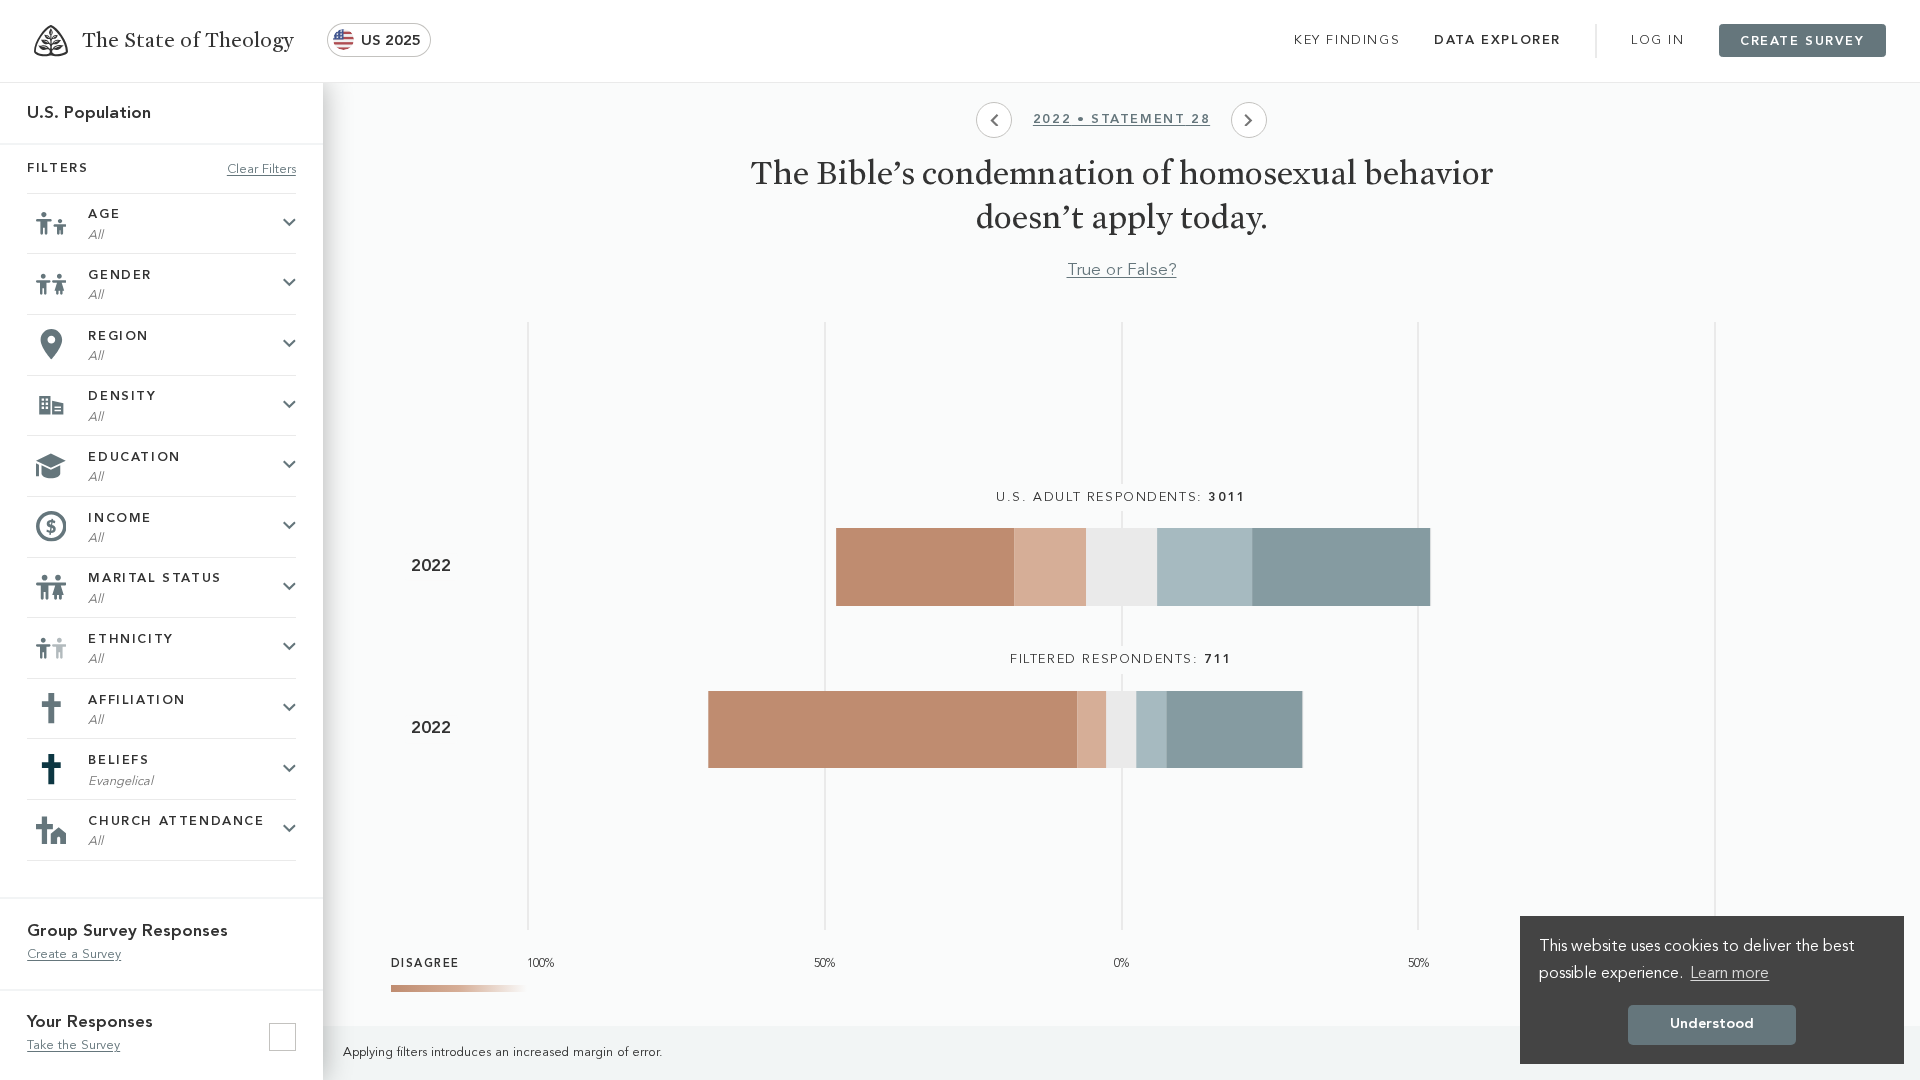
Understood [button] (1712, 1024)
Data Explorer (1497, 40)
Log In (1658, 40)
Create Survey (1802, 41)
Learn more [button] (1729, 974)
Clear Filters (261, 169)
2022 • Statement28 (1121, 119)
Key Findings (1347, 40)
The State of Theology (187, 40)
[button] (379, 40)
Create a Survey (74, 954)
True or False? (1122, 270)
